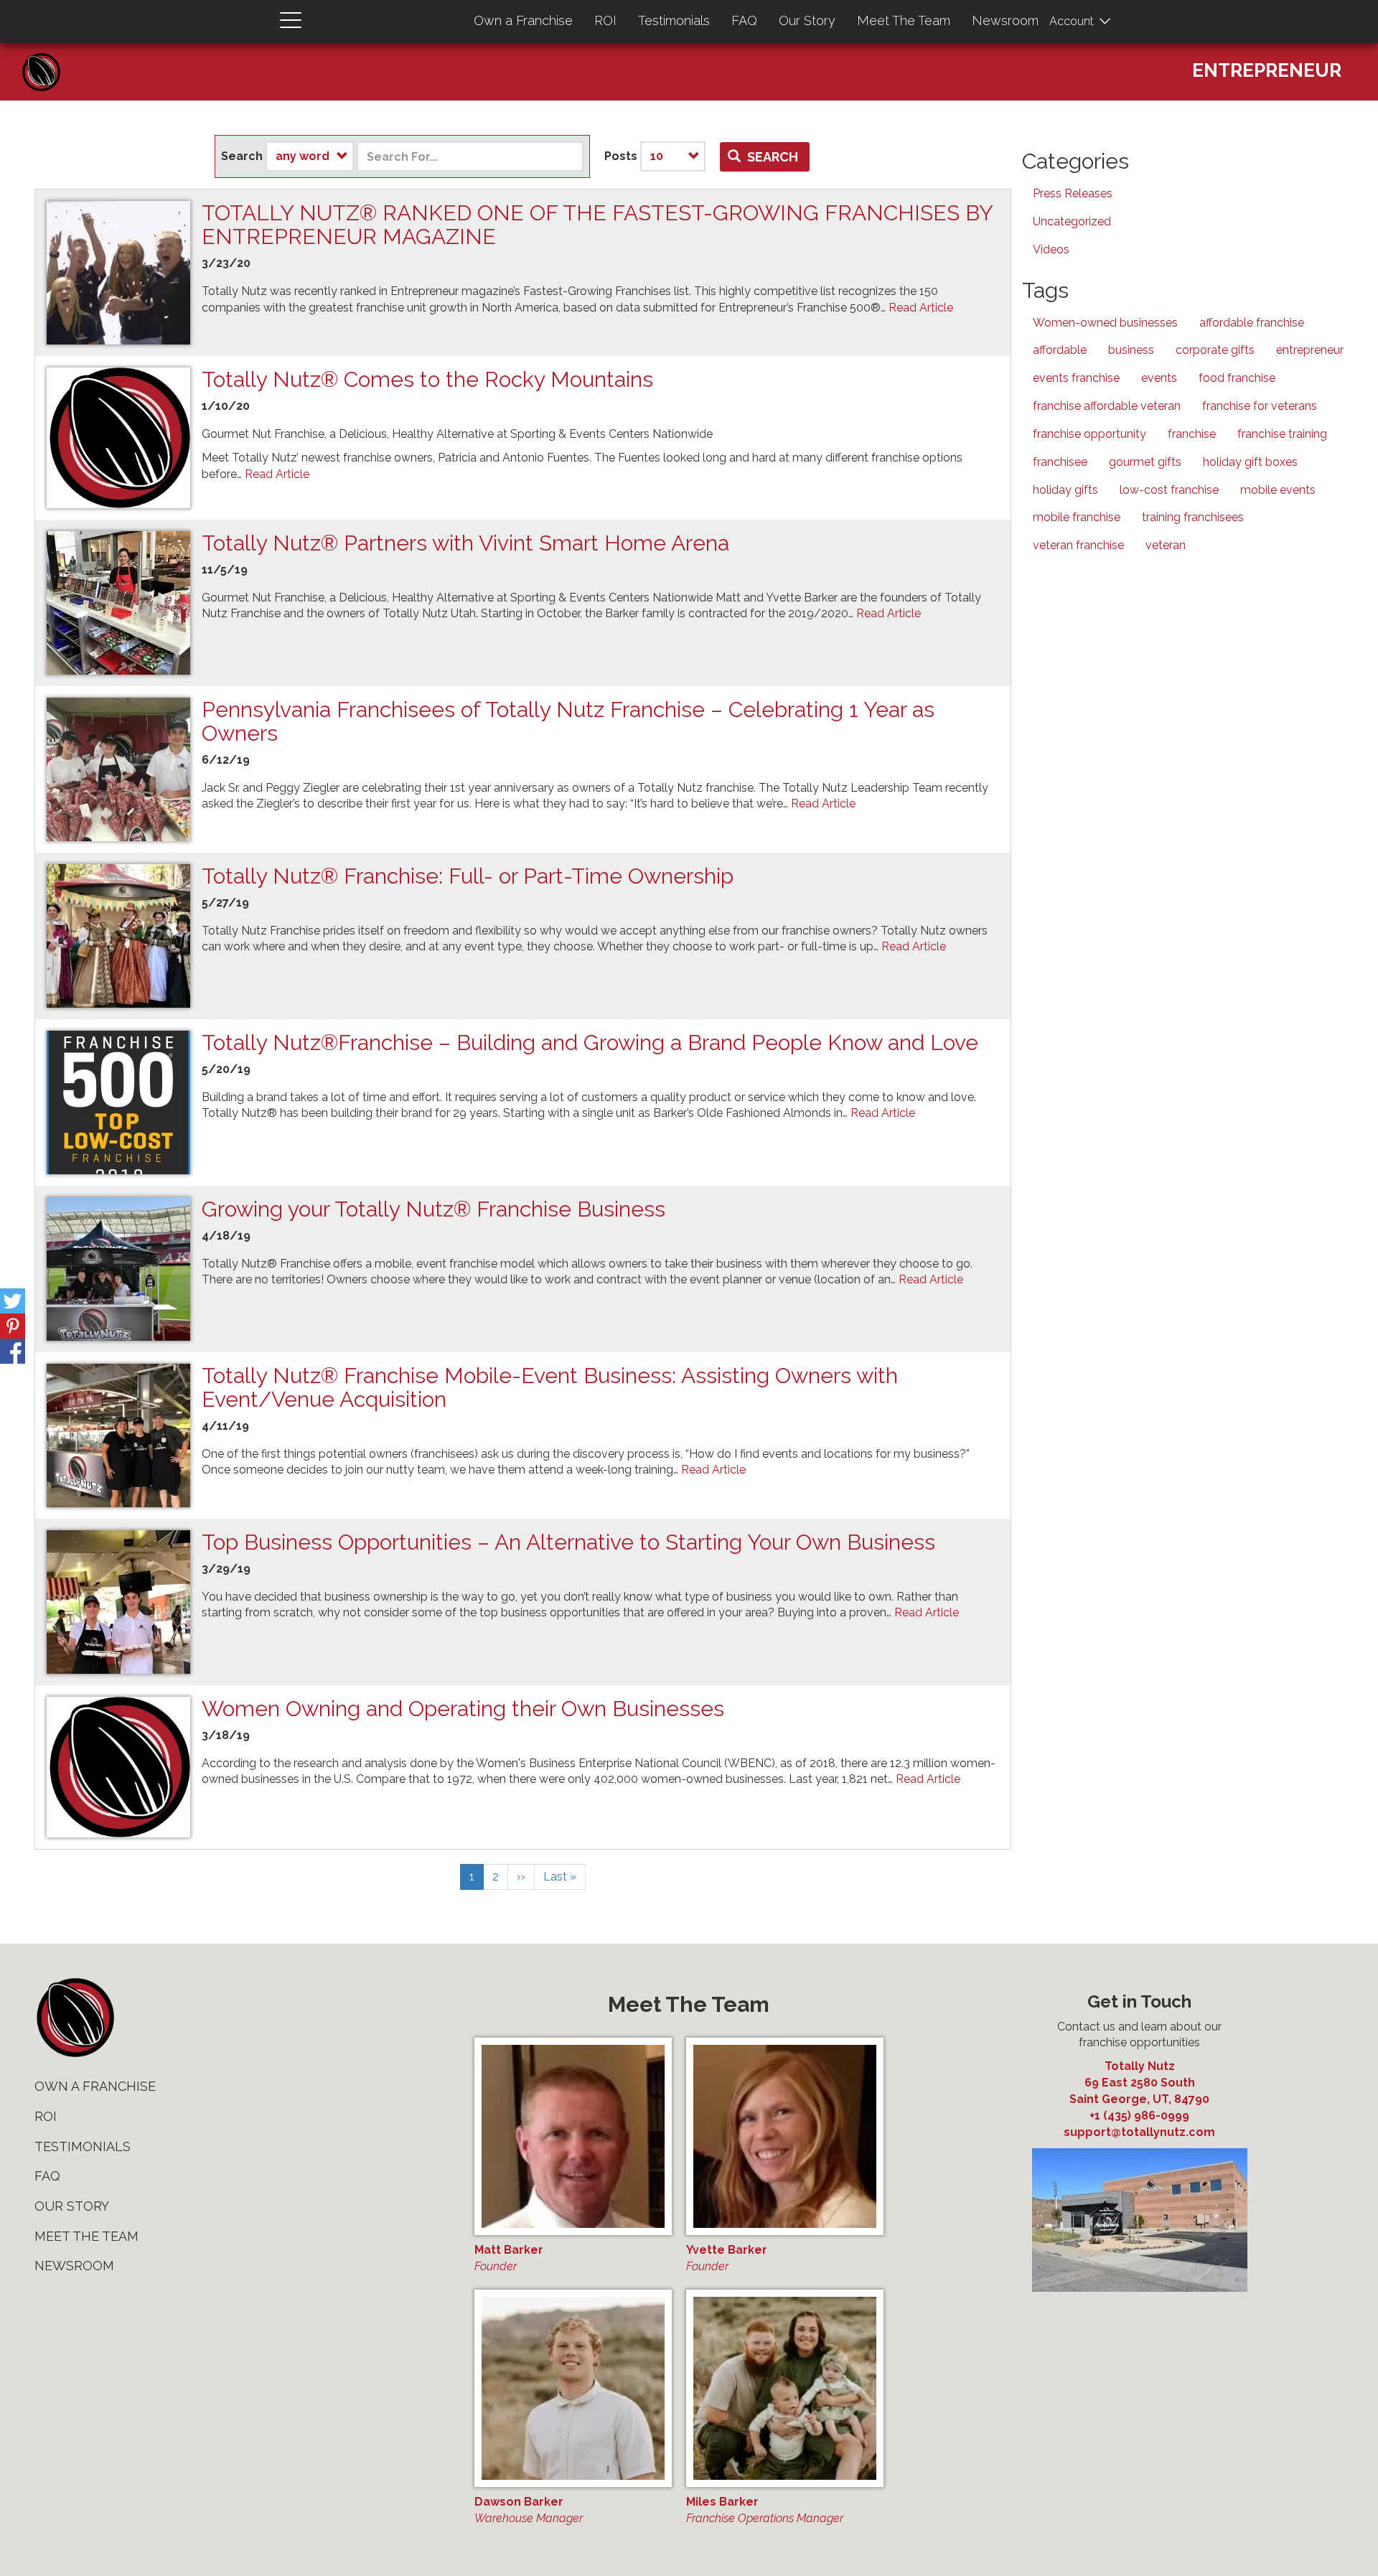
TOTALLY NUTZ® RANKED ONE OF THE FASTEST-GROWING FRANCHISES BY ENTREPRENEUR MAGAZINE (597, 225)
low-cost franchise (1169, 490)
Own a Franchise (523, 20)
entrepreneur (1310, 350)
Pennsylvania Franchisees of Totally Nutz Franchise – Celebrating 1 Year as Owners (568, 721)
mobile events (1278, 490)
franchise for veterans (1260, 406)
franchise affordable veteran (1107, 406)
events (1159, 378)
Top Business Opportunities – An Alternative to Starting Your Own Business (568, 1542)
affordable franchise (1252, 323)
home (75, 2018)
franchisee (1060, 462)
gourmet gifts (1145, 462)
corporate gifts (1215, 350)
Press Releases (1073, 193)
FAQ (744, 20)
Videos (1051, 249)
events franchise (1076, 378)
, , (1139, 2091)
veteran (1166, 545)
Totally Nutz (1140, 2066)
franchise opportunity (1089, 434)
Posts (621, 156)
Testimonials (674, 20)
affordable (1060, 350)
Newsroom (1005, 20)
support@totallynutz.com (1139, 2132)
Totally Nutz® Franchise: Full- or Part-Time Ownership (468, 876)
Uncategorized (1072, 221)
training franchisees (1193, 517)
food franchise (1237, 378)
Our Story (807, 20)
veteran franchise (1078, 545)
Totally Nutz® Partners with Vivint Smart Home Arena (465, 543)
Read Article (921, 308)
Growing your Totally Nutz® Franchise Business (433, 1209)
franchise (1192, 434)
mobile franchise (1077, 517)
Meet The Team (904, 20)
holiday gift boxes (1250, 462)
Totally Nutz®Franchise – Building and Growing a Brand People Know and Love (590, 1043)
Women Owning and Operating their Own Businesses (463, 1709)
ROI (605, 20)
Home (47, 58)
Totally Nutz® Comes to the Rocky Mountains (427, 379)
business (1131, 350)
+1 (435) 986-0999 (1139, 2116)
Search (242, 156)
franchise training (1282, 434)
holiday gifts (1065, 490)
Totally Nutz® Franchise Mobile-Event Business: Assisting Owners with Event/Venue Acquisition (550, 1387)
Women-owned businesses (1105, 323)
